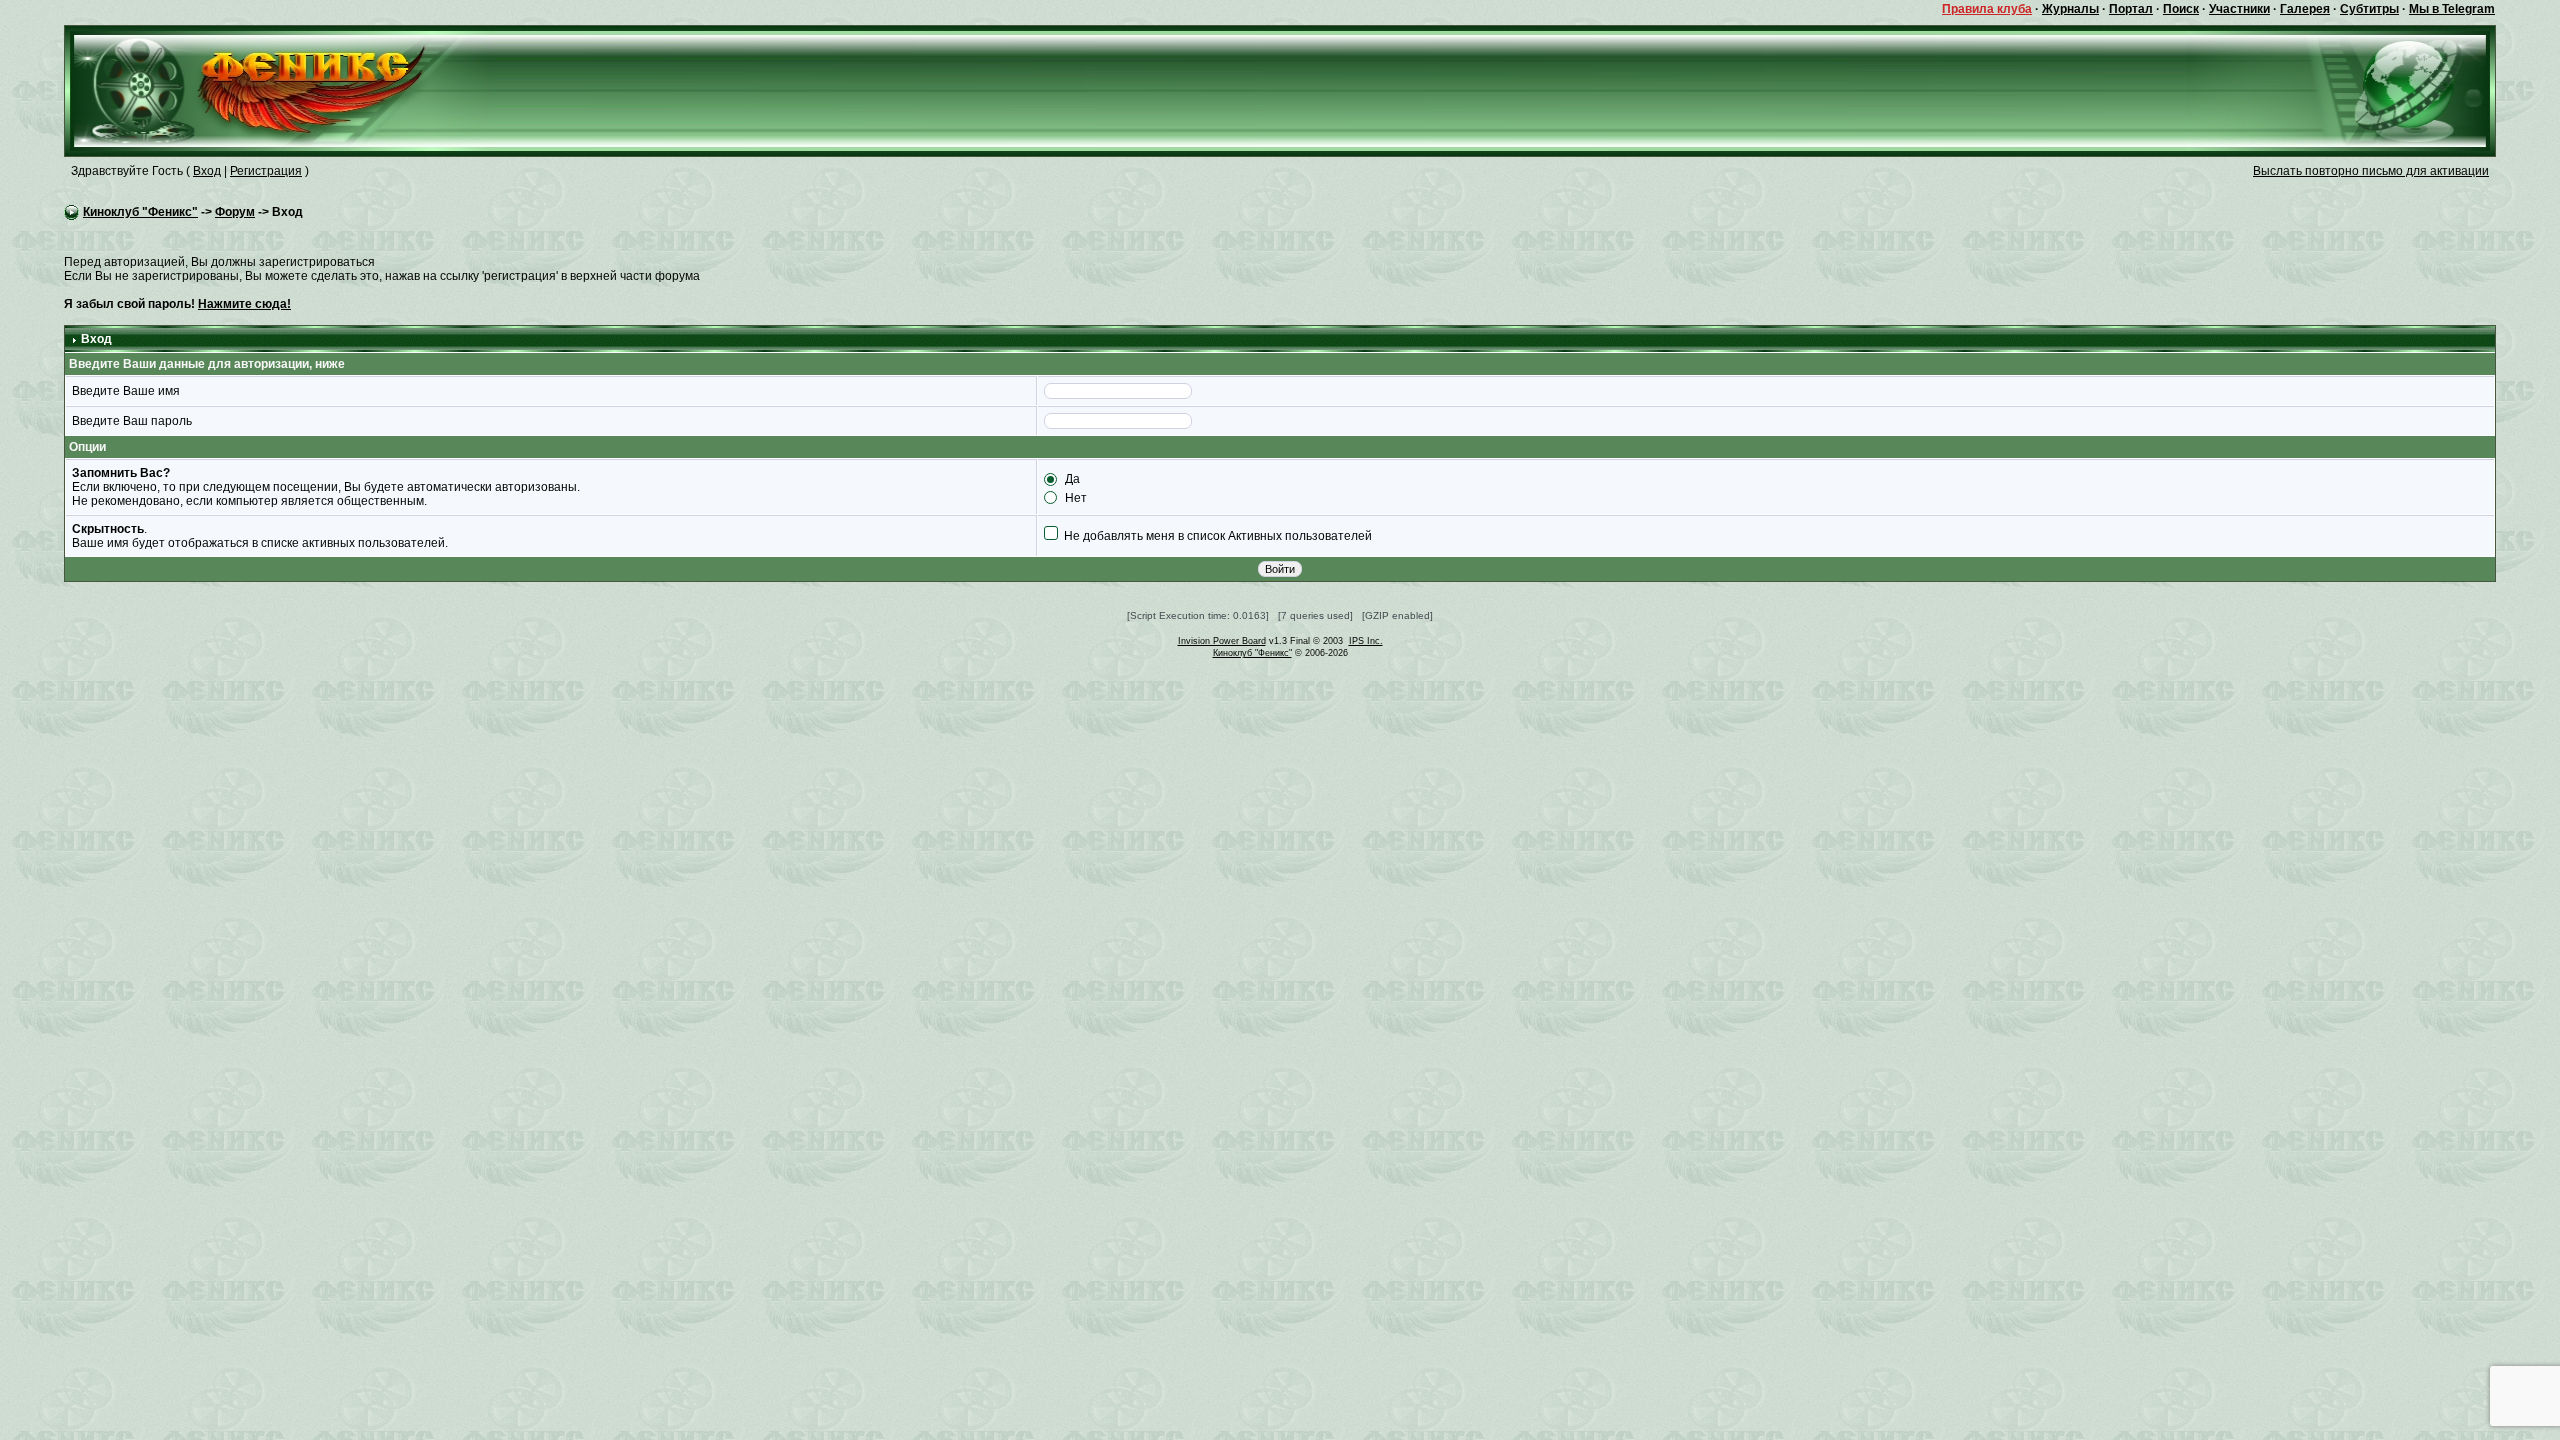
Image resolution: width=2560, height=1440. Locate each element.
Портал (2131, 9)
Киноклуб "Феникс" (140, 212)
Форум (235, 212)
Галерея (2305, 9)
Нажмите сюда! (244, 304)
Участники (2239, 9)
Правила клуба (1987, 9)
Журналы (2070, 9)
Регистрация (266, 171)
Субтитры (2369, 9)
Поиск (2181, 9)
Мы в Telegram (2452, 9)
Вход (207, 171)
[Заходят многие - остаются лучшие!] (278, 90)
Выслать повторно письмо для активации (2371, 171)
